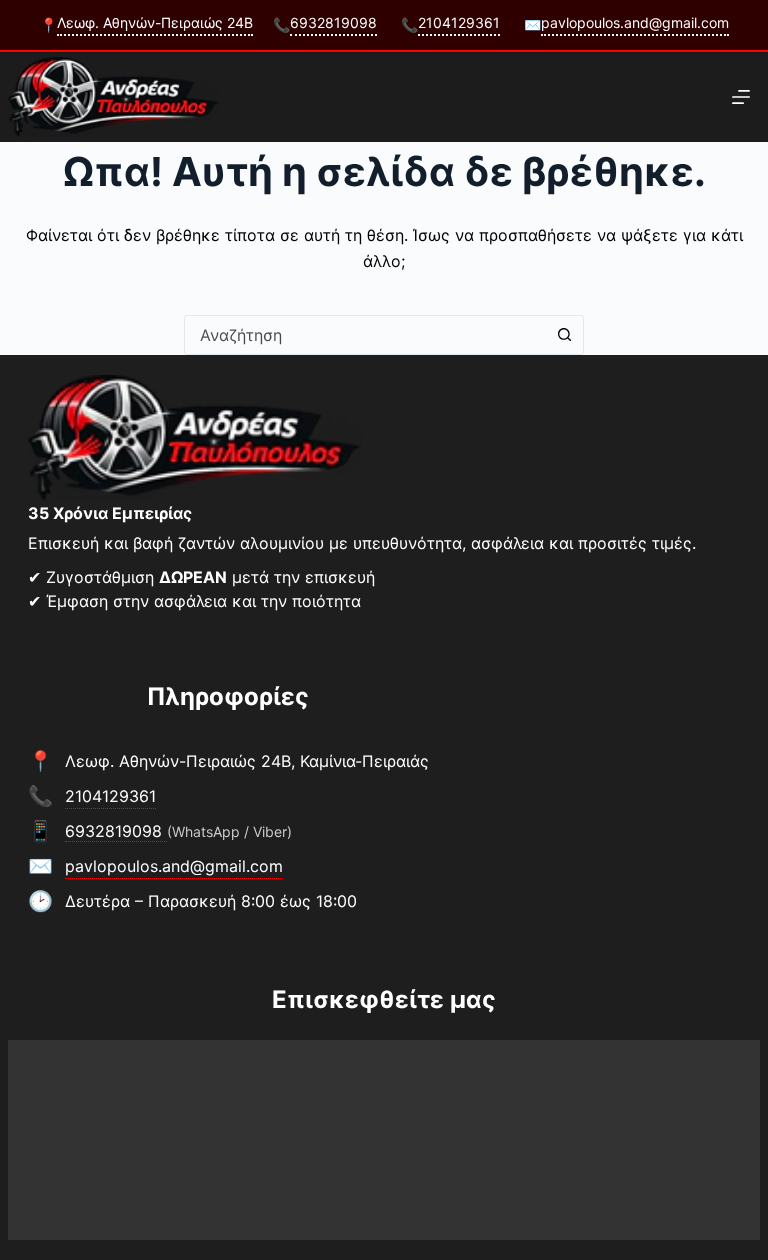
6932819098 (116, 831)
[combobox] (365, 335)
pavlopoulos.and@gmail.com (174, 866)
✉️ (626, 23)
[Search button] (564, 335)
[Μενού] (741, 97)
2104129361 (110, 796)
